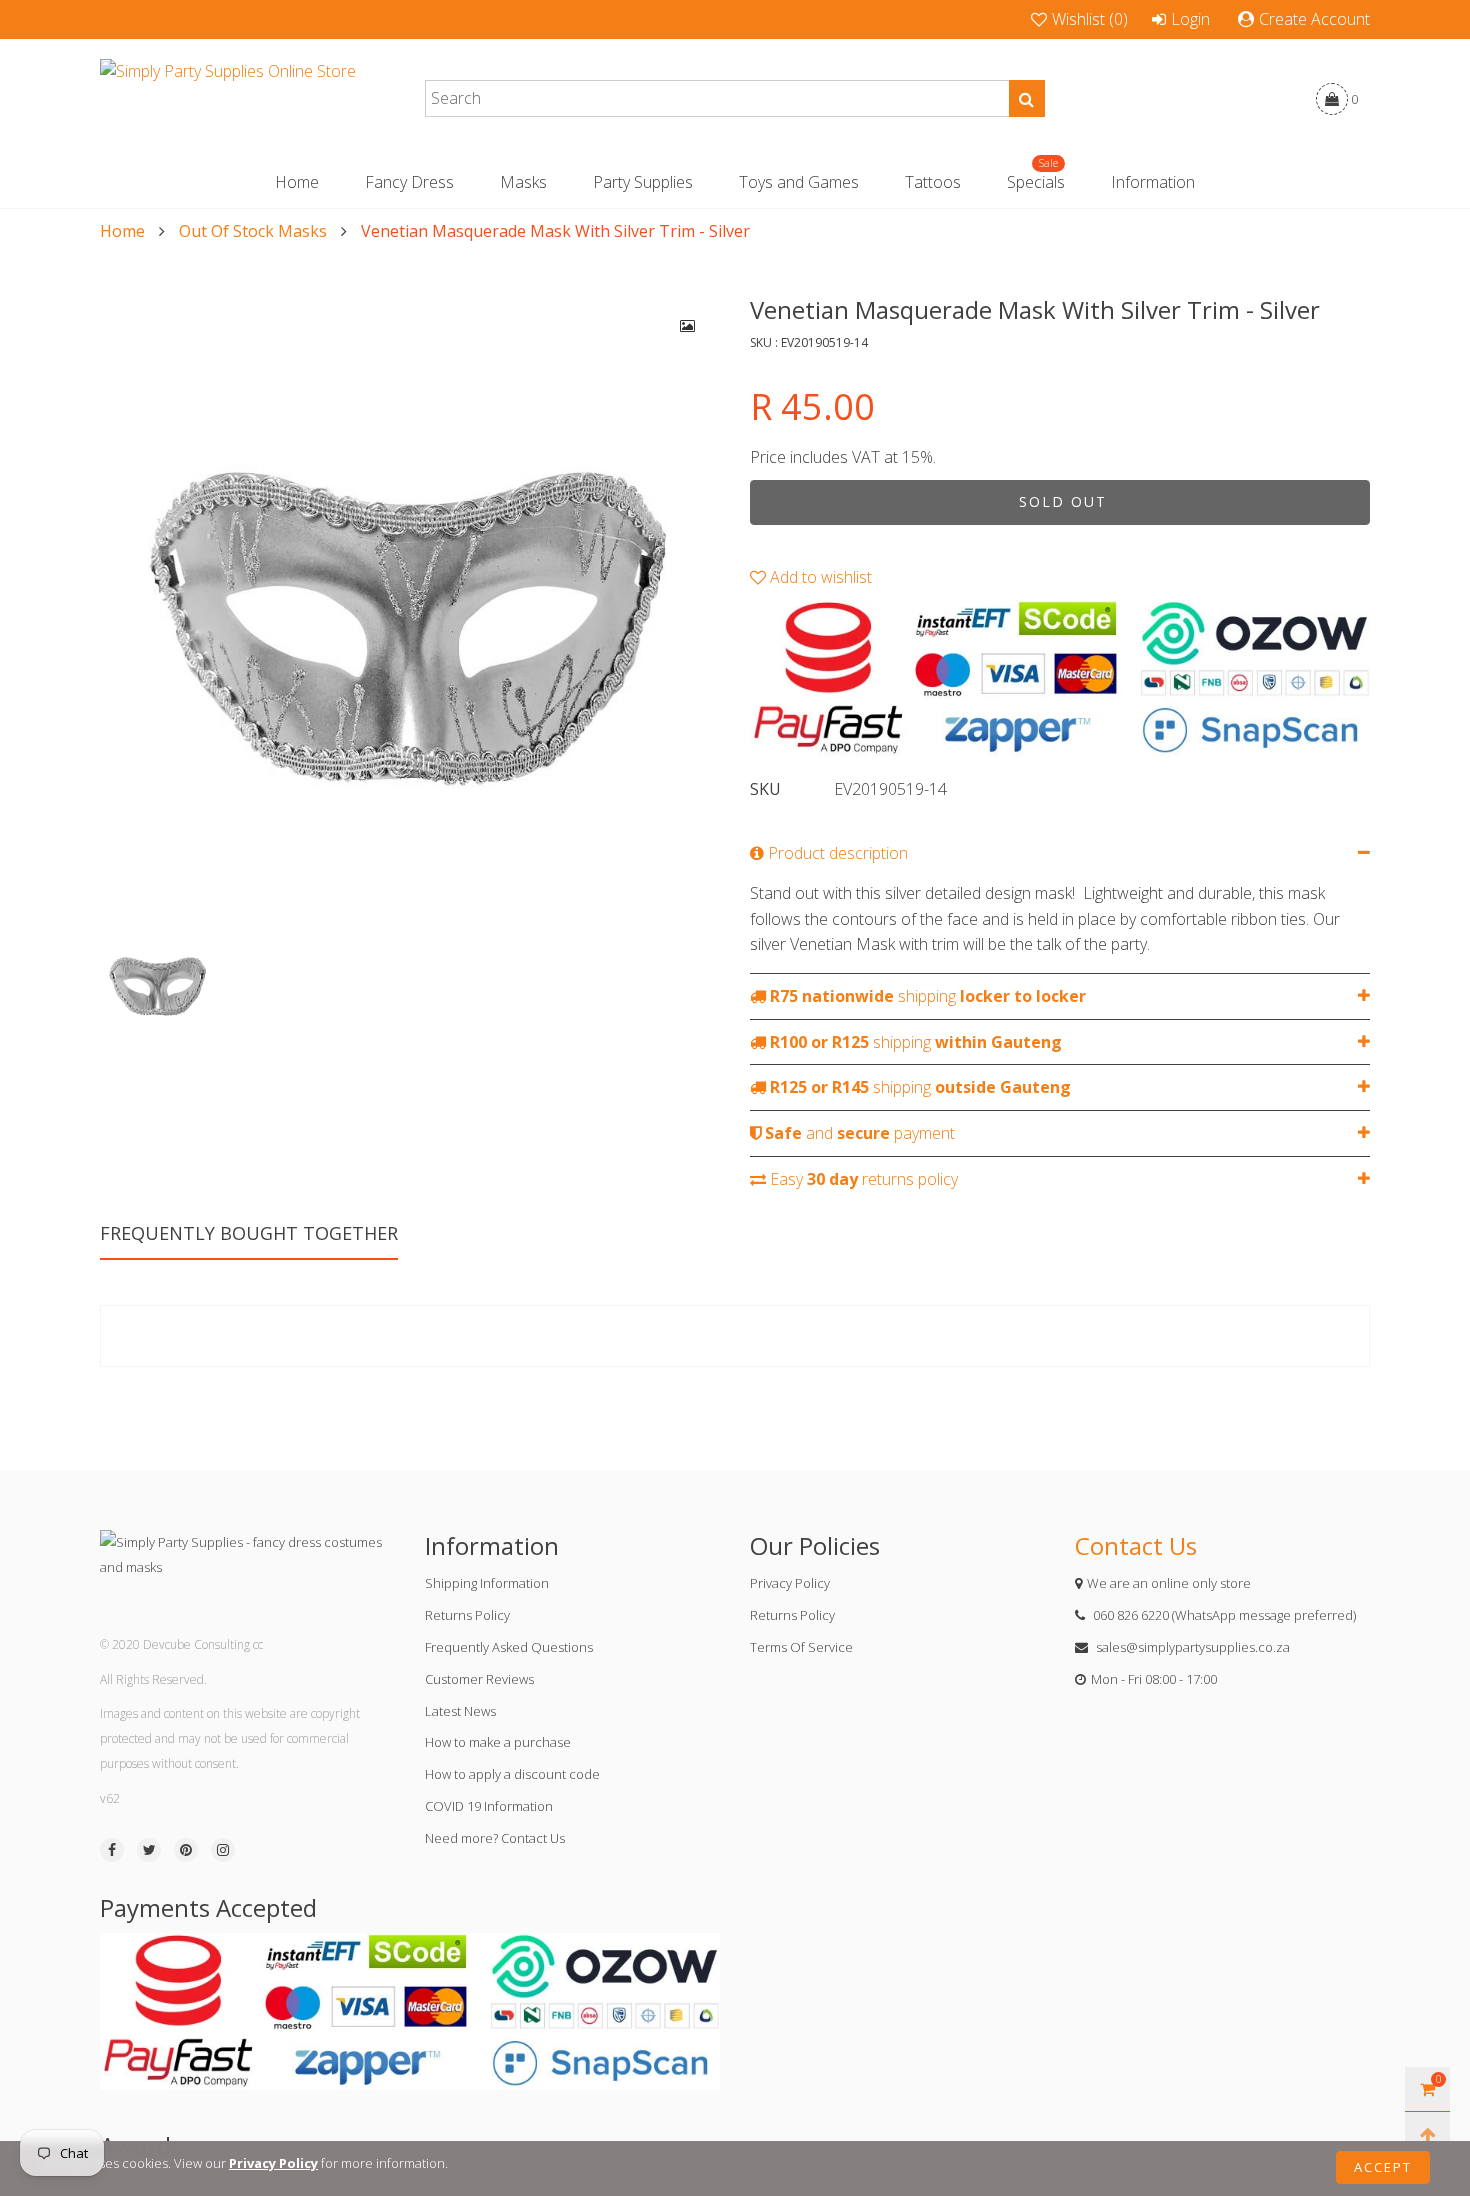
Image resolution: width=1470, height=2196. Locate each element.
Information (1153, 182)
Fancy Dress (409, 182)
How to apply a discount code (512, 1774)
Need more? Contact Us (495, 1838)
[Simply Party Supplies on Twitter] (149, 1850)
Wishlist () (1090, 19)
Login (1190, 19)
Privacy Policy (790, 1583)
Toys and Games (799, 182)
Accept (1383, 2167)
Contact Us (1136, 1545)
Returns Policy (467, 1615)
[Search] (1027, 98)
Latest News (460, 1711)
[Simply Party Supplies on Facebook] (112, 1850)
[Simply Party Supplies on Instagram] (223, 1850)
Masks (523, 182)
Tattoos (933, 182)
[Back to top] (1427, 2134)
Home (297, 182)
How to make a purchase (498, 1742)
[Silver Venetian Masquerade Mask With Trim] (410, 604)
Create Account (1314, 19)
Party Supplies (643, 182)
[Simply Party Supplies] (228, 99)
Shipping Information (487, 1583)
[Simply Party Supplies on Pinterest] (186, 1850)
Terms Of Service (801, 1647)
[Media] (688, 326)
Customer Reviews (479, 1679)
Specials (1036, 181)
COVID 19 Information (489, 1806)
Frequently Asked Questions (509, 1647)
